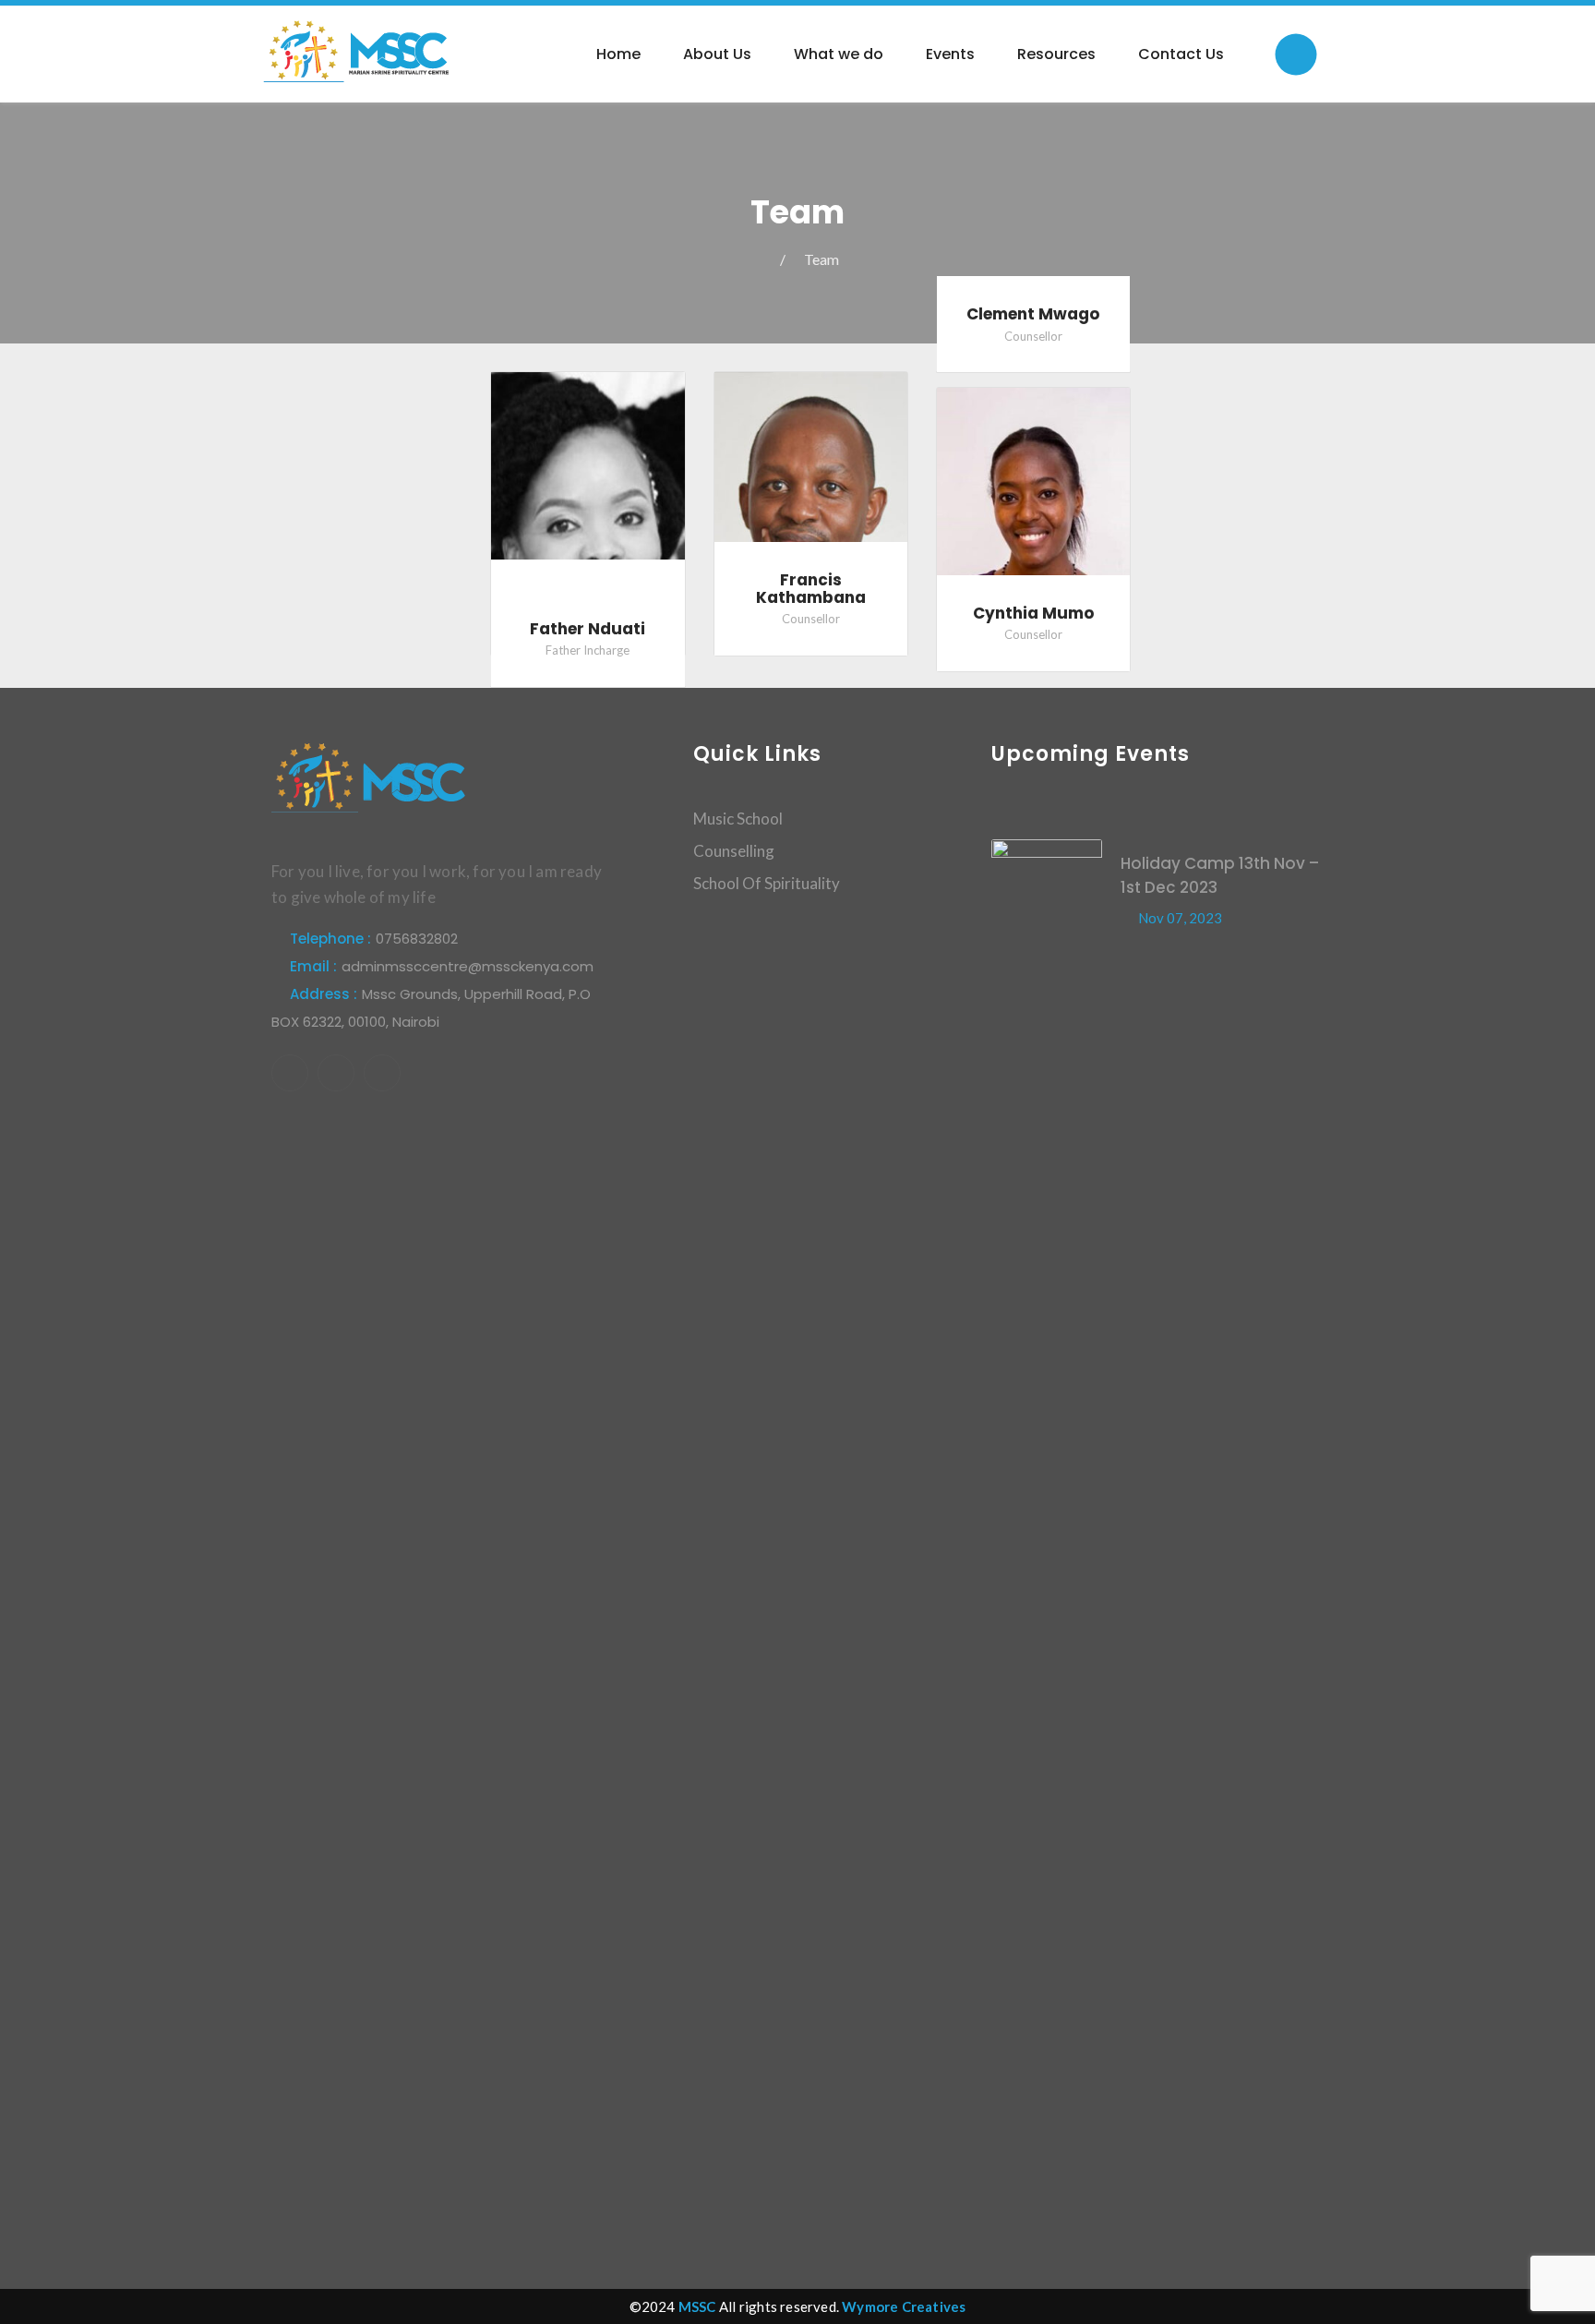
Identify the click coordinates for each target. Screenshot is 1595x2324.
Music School (738, 819)
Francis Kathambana (811, 589)
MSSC (697, 2306)
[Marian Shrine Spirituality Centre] (357, 50)
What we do (839, 54)
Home (618, 54)
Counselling (734, 851)
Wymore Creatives (904, 2306)
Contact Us (1181, 54)
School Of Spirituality (767, 883)
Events (950, 54)
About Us (717, 54)
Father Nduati (588, 629)
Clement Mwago (1033, 314)
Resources (1056, 54)
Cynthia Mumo (1033, 613)
